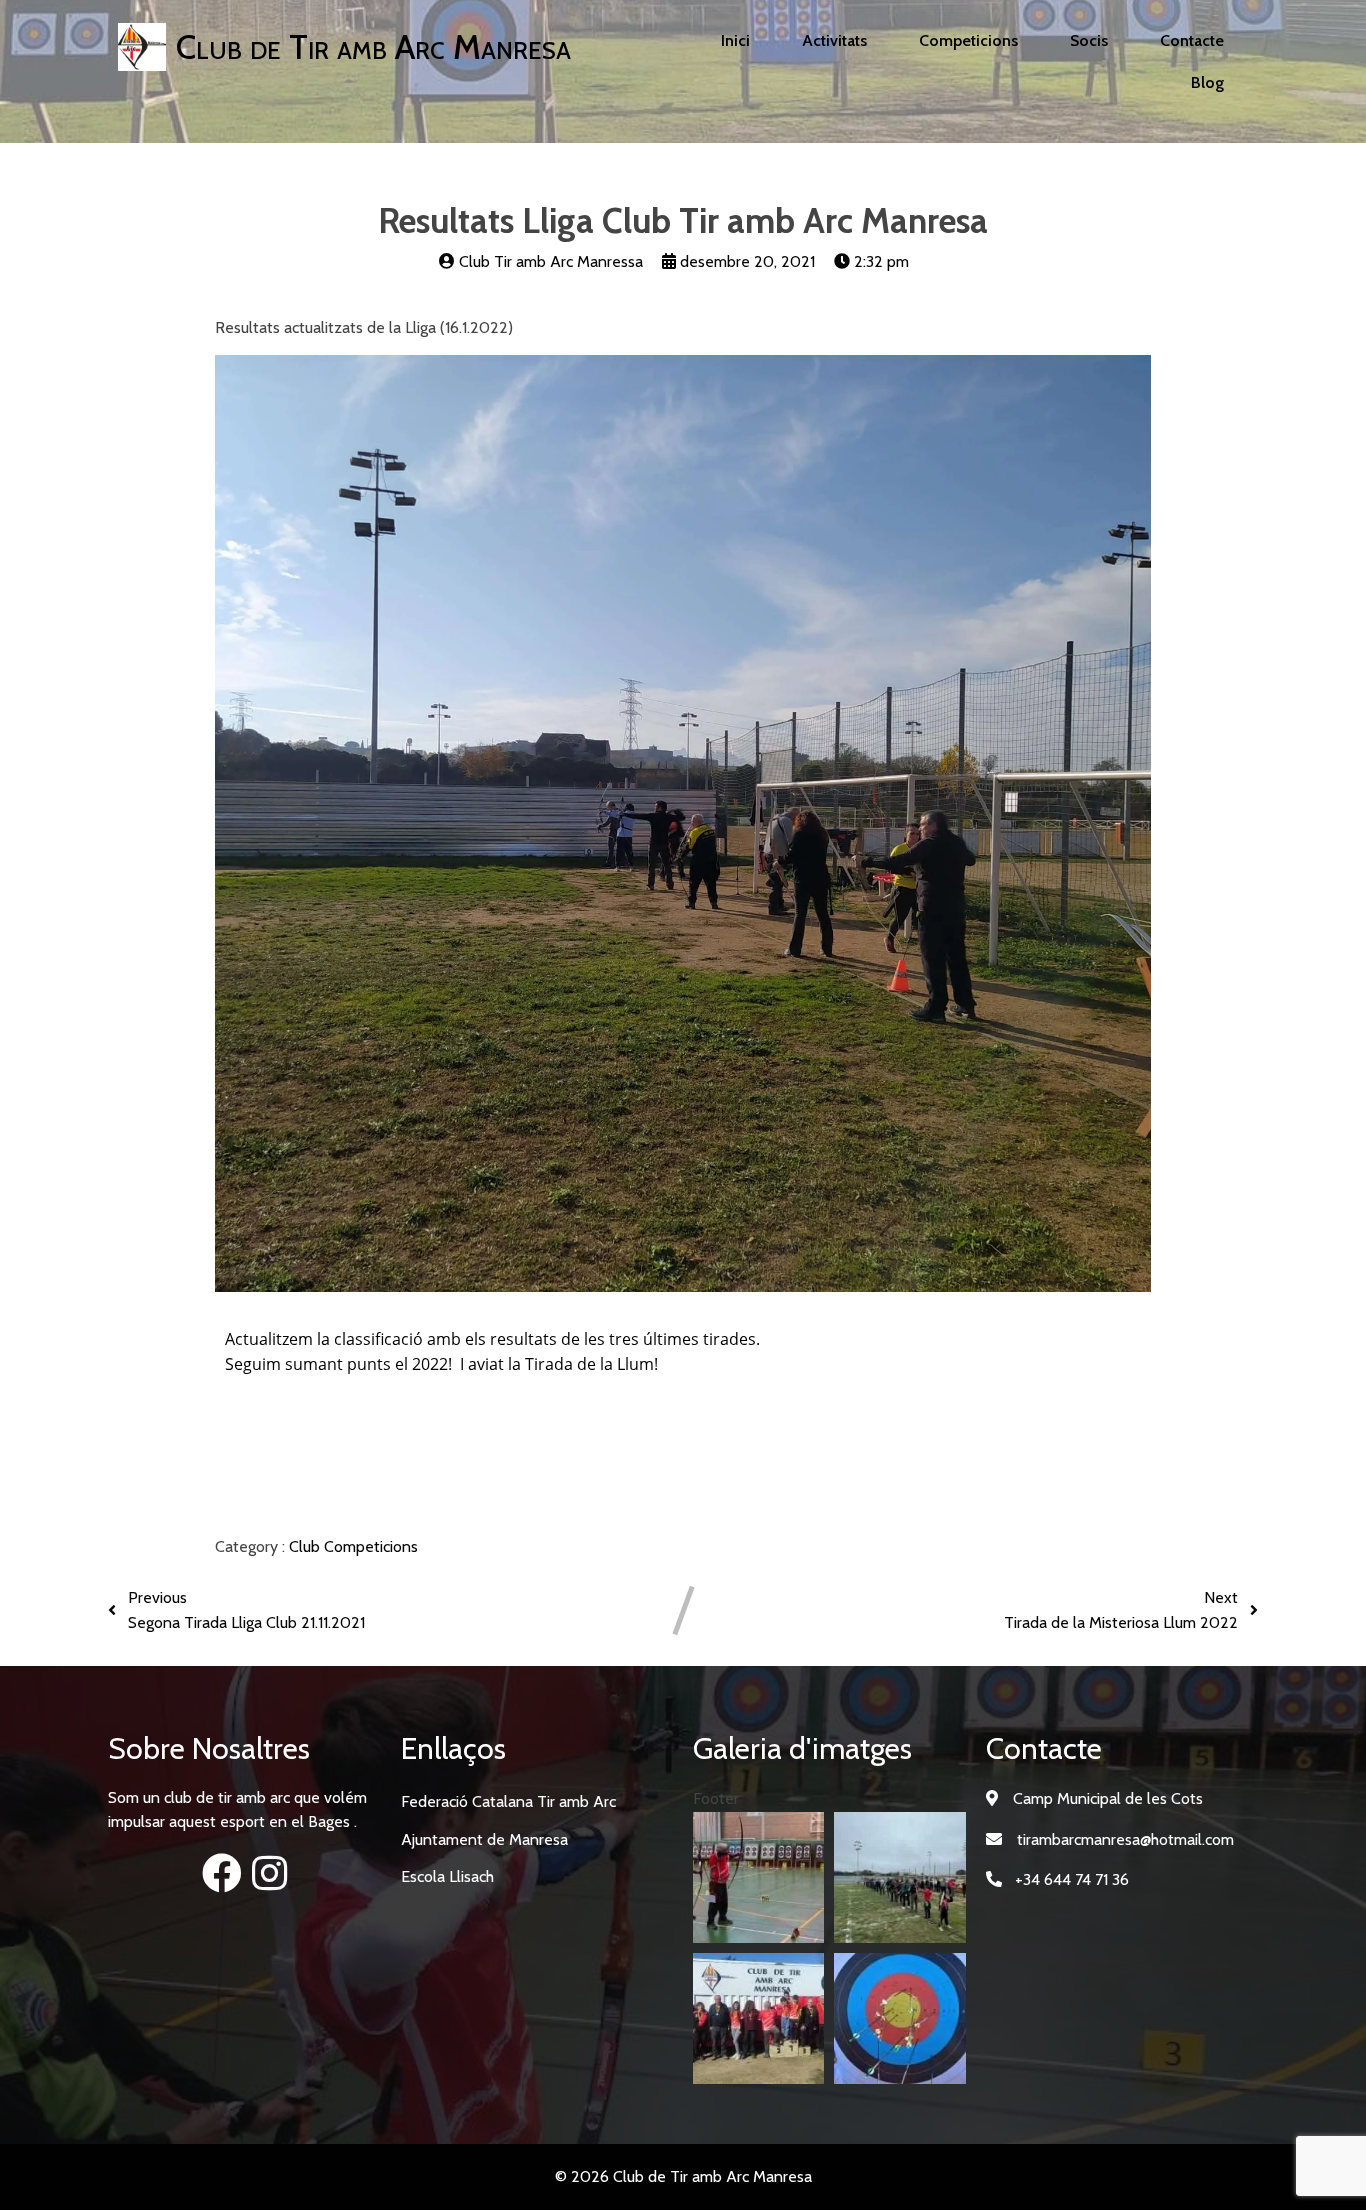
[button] (758, 1877)
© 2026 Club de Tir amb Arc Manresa (683, 2176)
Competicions (371, 1546)
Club (306, 1546)
